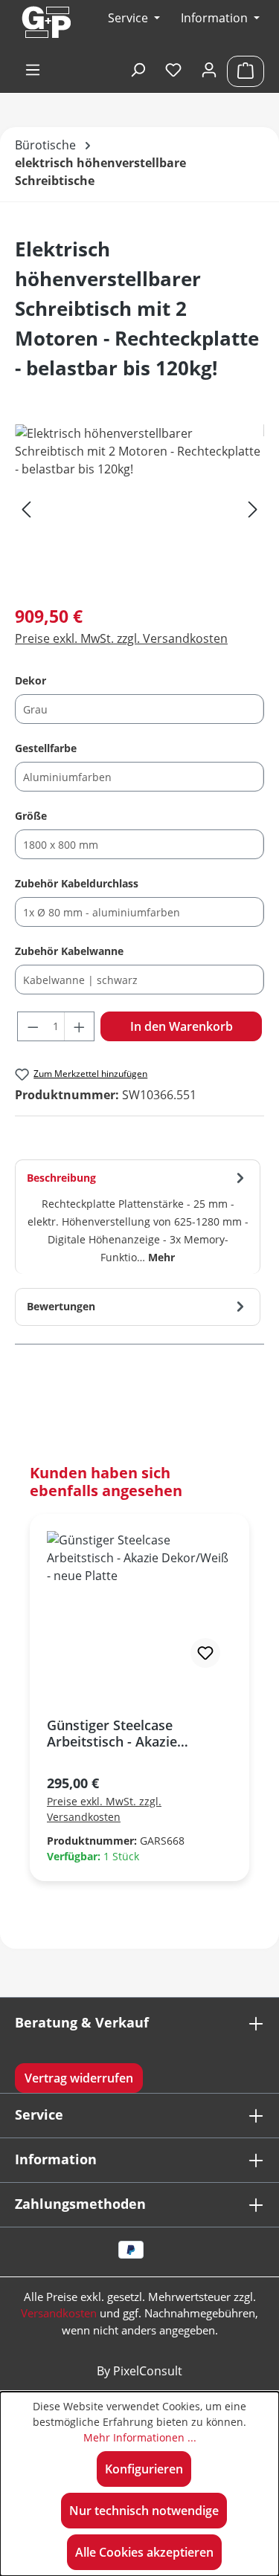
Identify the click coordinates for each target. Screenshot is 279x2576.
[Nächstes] (253, 508)
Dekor (31, 680)
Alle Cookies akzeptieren (144, 2552)
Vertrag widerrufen (79, 2078)
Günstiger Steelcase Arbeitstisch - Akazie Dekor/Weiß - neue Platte (127, 1733)
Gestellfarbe (46, 748)
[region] (139, 508)
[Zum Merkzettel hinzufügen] (205, 1653)
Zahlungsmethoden (80, 2204)
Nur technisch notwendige (144, 2511)
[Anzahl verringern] (33, 1026)
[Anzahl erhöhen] (80, 1026)
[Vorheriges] (26, 508)
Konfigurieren (144, 2469)
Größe (31, 815)
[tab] (138, 1217)
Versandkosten (59, 2313)
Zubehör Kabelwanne (69, 951)
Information (216, 18)
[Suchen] (138, 71)
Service (39, 2114)
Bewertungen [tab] (61, 1306)
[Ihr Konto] (209, 71)
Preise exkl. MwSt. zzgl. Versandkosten (121, 638)
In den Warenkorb (182, 1026)
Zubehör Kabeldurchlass (77, 883)
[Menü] (33, 71)
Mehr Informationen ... (140, 2437)
